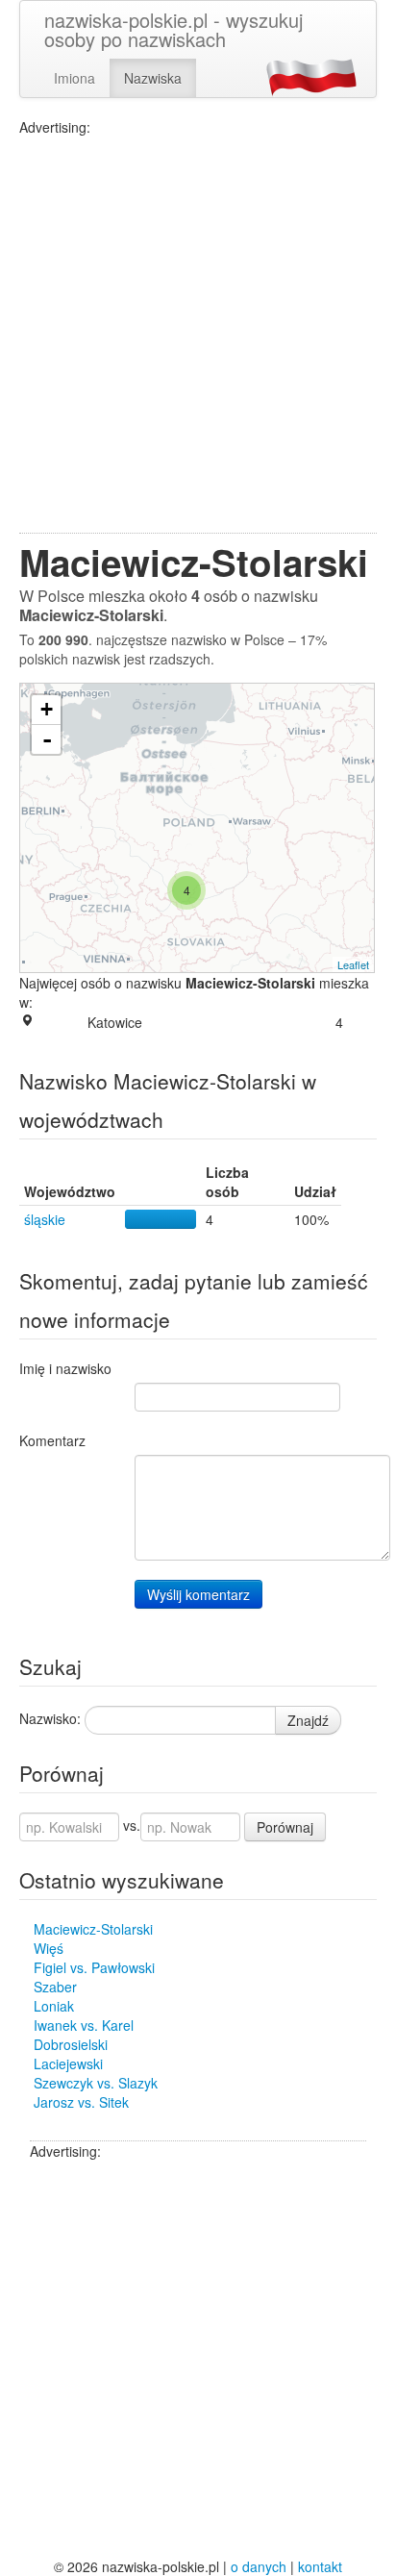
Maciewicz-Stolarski (93, 1929)
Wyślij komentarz (198, 1594)
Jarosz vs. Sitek (81, 2102)
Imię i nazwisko (65, 1368)
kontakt (320, 2566)
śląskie (45, 1219)
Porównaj (285, 1827)
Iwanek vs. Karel (84, 2025)
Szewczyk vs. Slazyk (96, 2083)
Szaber (55, 1987)
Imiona (74, 78)
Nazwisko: (50, 1718)
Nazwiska (153, 78)
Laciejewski (68, 2063)
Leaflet (353, 964)
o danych (259, 2566)
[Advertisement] (198, 335)
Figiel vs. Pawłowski (94, 1967)
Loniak (54, 2006)
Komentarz (52, 1440)
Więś (49, 1948)
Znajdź (308, 1720)
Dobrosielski (71, 2044)
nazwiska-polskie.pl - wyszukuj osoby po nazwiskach (173, 29)
